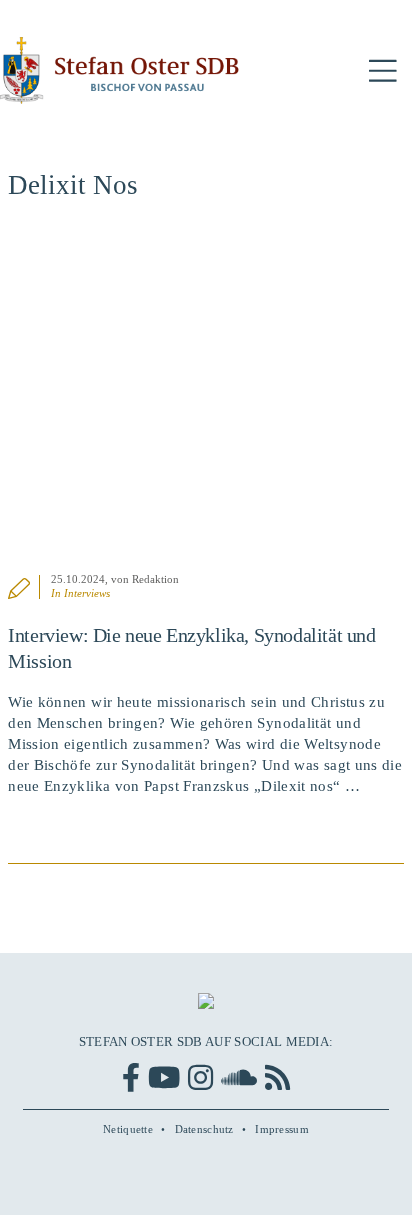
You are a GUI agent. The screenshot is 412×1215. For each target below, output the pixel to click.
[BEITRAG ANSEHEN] (206, 397)
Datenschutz (204, 1129)
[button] (383, 71)
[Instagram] (200, 1077)
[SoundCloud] (239, 1077)
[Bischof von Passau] (120, 70)
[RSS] (277, 1077)
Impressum (282, 1129)
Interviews (87, 593)
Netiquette (128, 1129)
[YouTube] (164, 1077)
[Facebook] (131, 1077)
